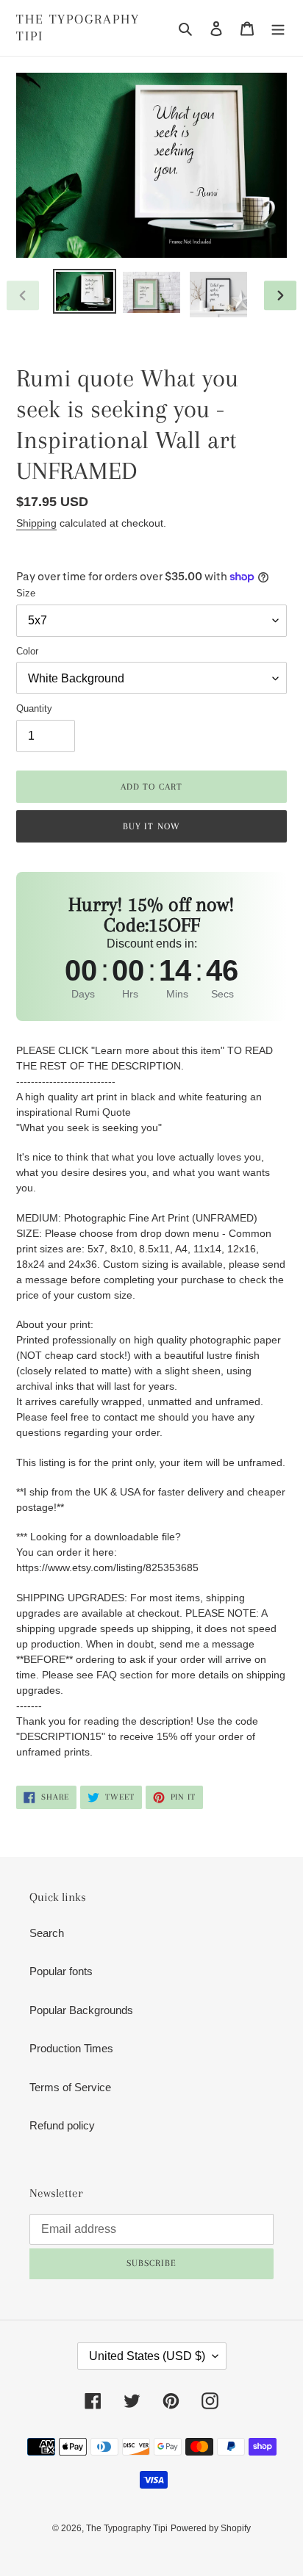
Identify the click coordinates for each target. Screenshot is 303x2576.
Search (47, 1933)
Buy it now (151, 826)
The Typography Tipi (78, 28)
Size (26, 593)
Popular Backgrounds (81, 2010)
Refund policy (62, 2125)
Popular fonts (61, 1971)
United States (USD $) (147, 2356)
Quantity (34, 708)
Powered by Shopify (211, 2528)
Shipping (36, 523)
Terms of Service (70, 2087)
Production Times (71, 2048)
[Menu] (278, 28)
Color (27, 651)
